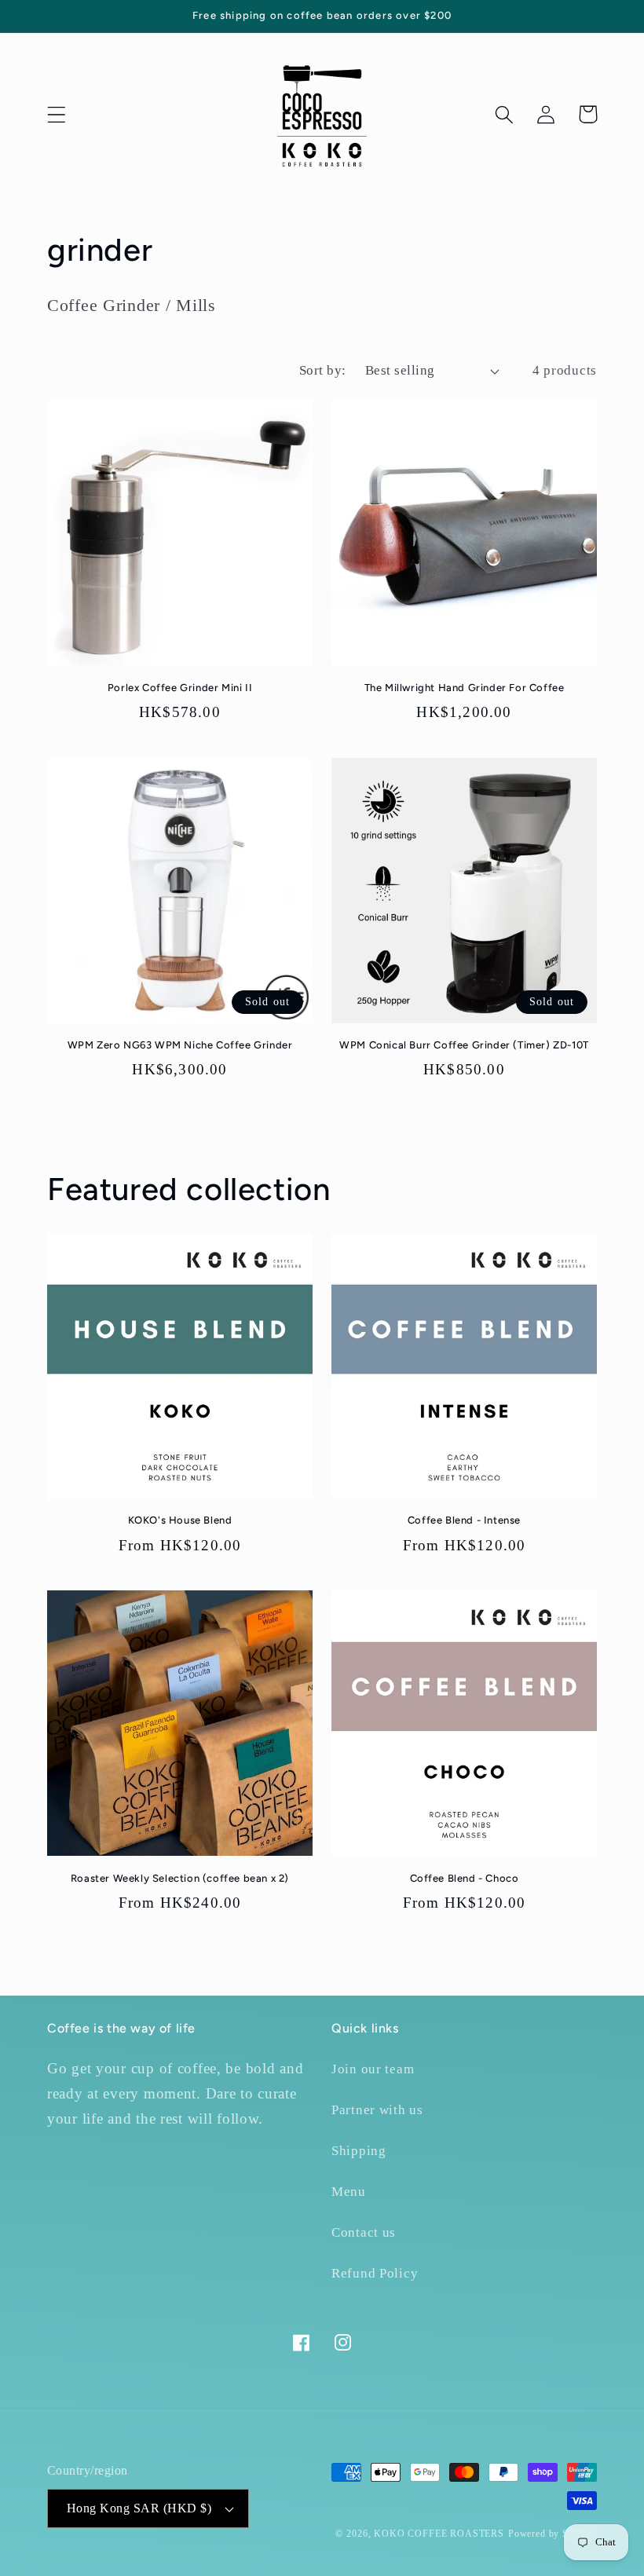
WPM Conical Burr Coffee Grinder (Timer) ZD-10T (464, 1045)
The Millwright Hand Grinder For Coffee (465, 688)
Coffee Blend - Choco (465, 1878)
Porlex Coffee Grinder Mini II (180, 688)
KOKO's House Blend (180, 1520)
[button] (57, 114)
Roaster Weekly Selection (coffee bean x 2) (180, 1878)
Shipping (359, 2151)
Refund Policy (375, 2273)
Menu (349, 2192)
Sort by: (323, 370)
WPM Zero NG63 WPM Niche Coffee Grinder (180, 1045)
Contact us (364, 2232)
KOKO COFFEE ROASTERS (439, 2534)
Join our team (373, 2069)
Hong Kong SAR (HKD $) (139, 2508)
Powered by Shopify (553, 2534)
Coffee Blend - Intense (464, 1520)
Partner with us (377, 2110)
